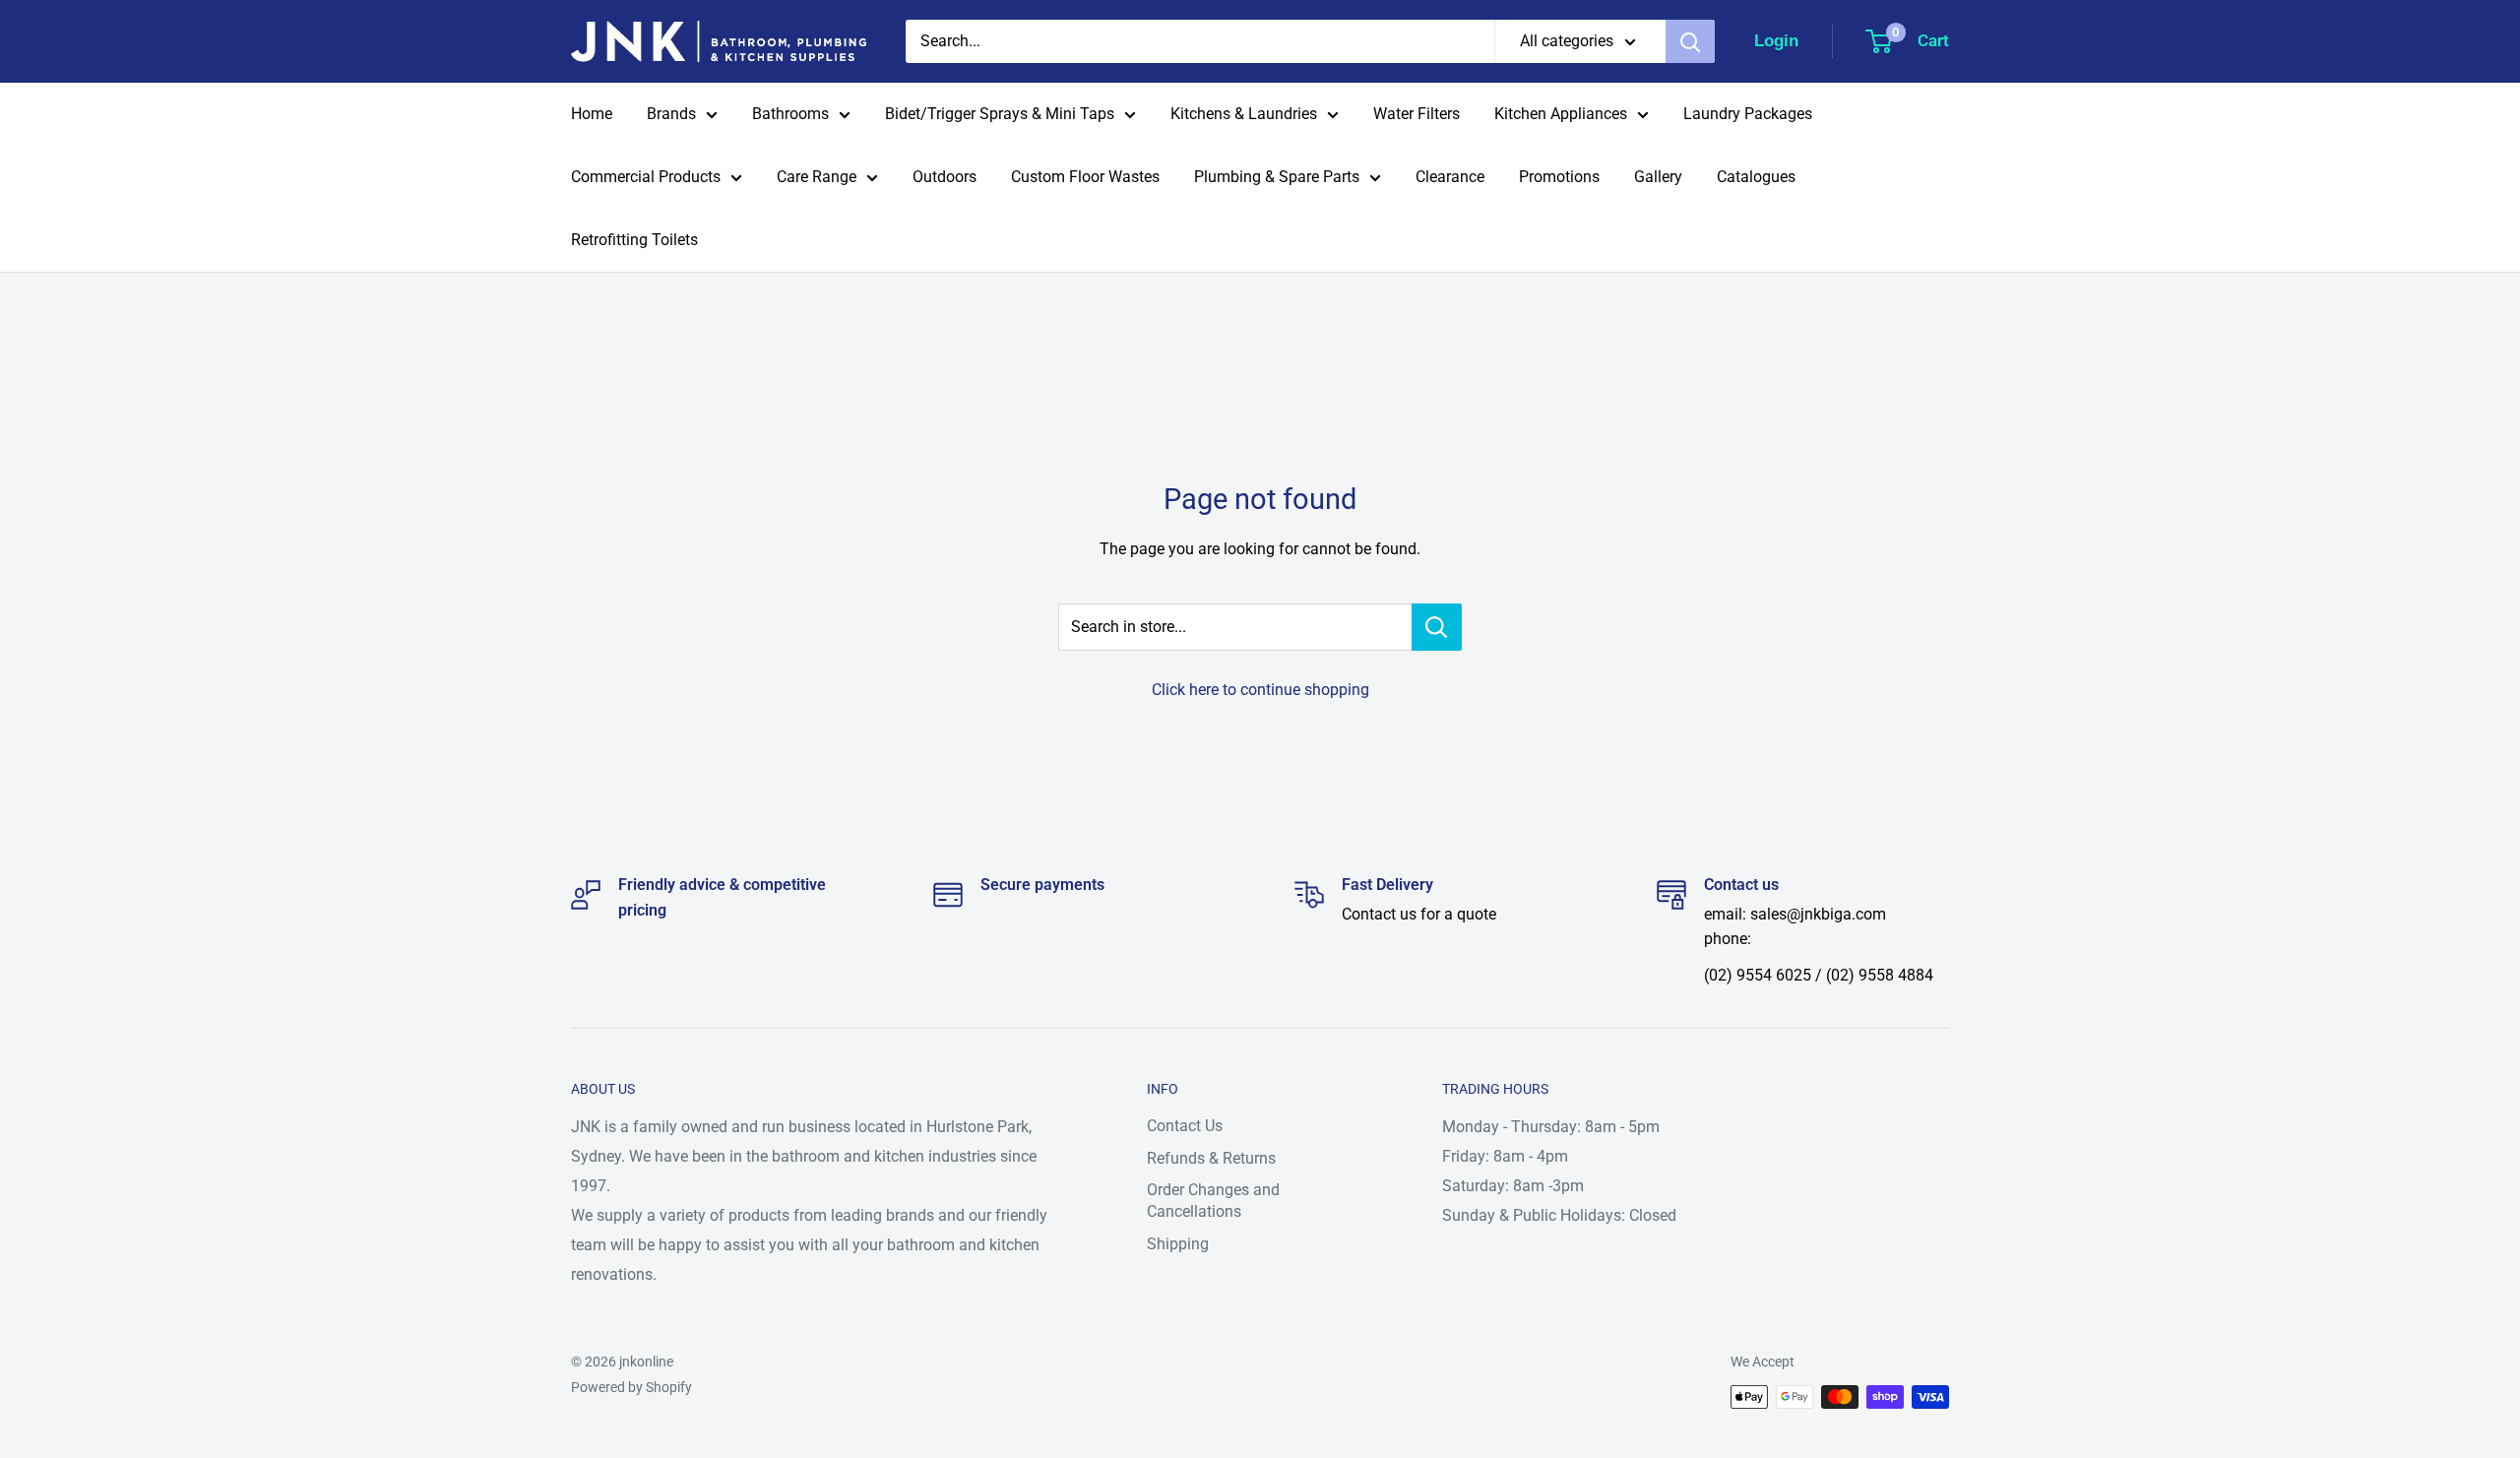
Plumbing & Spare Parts (1277, 177)
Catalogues (1756, 177)
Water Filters (1417, 114)
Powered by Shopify (631, 1387)
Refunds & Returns (1211, 1158)
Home (592, 114)
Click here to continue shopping (1260, 690)
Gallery (1658, 177)
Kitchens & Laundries (1244, 114)
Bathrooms (790, 114)
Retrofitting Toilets (634, 240)
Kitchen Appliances (1561, 114)
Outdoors (945, 177)
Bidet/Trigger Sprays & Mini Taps (1000, 114)
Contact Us (1185, 1126)
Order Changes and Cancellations (1213, 1201)
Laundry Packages (1748, 114)
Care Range (817, 177)
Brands (671, 114)
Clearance (1450, 177)
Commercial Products (646, 177)
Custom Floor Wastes (1085, 177)
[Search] (1690, 41)
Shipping (1178, 1244)
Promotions (1559, 177)
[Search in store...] (1437, 627)
